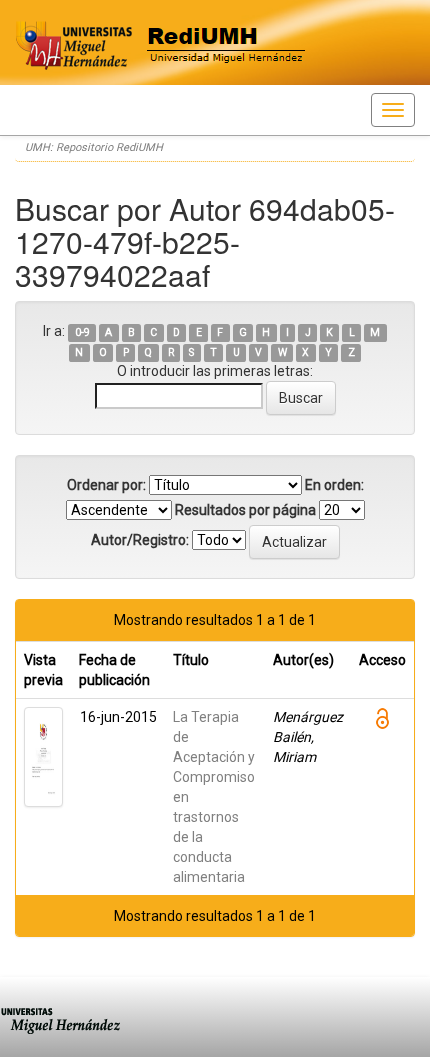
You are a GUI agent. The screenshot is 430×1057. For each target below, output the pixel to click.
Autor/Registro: (140, 540)
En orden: (334, 485)
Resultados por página (245, 510)
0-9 (82, 332)
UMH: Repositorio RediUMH (94, 147)
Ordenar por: (106, 485)
